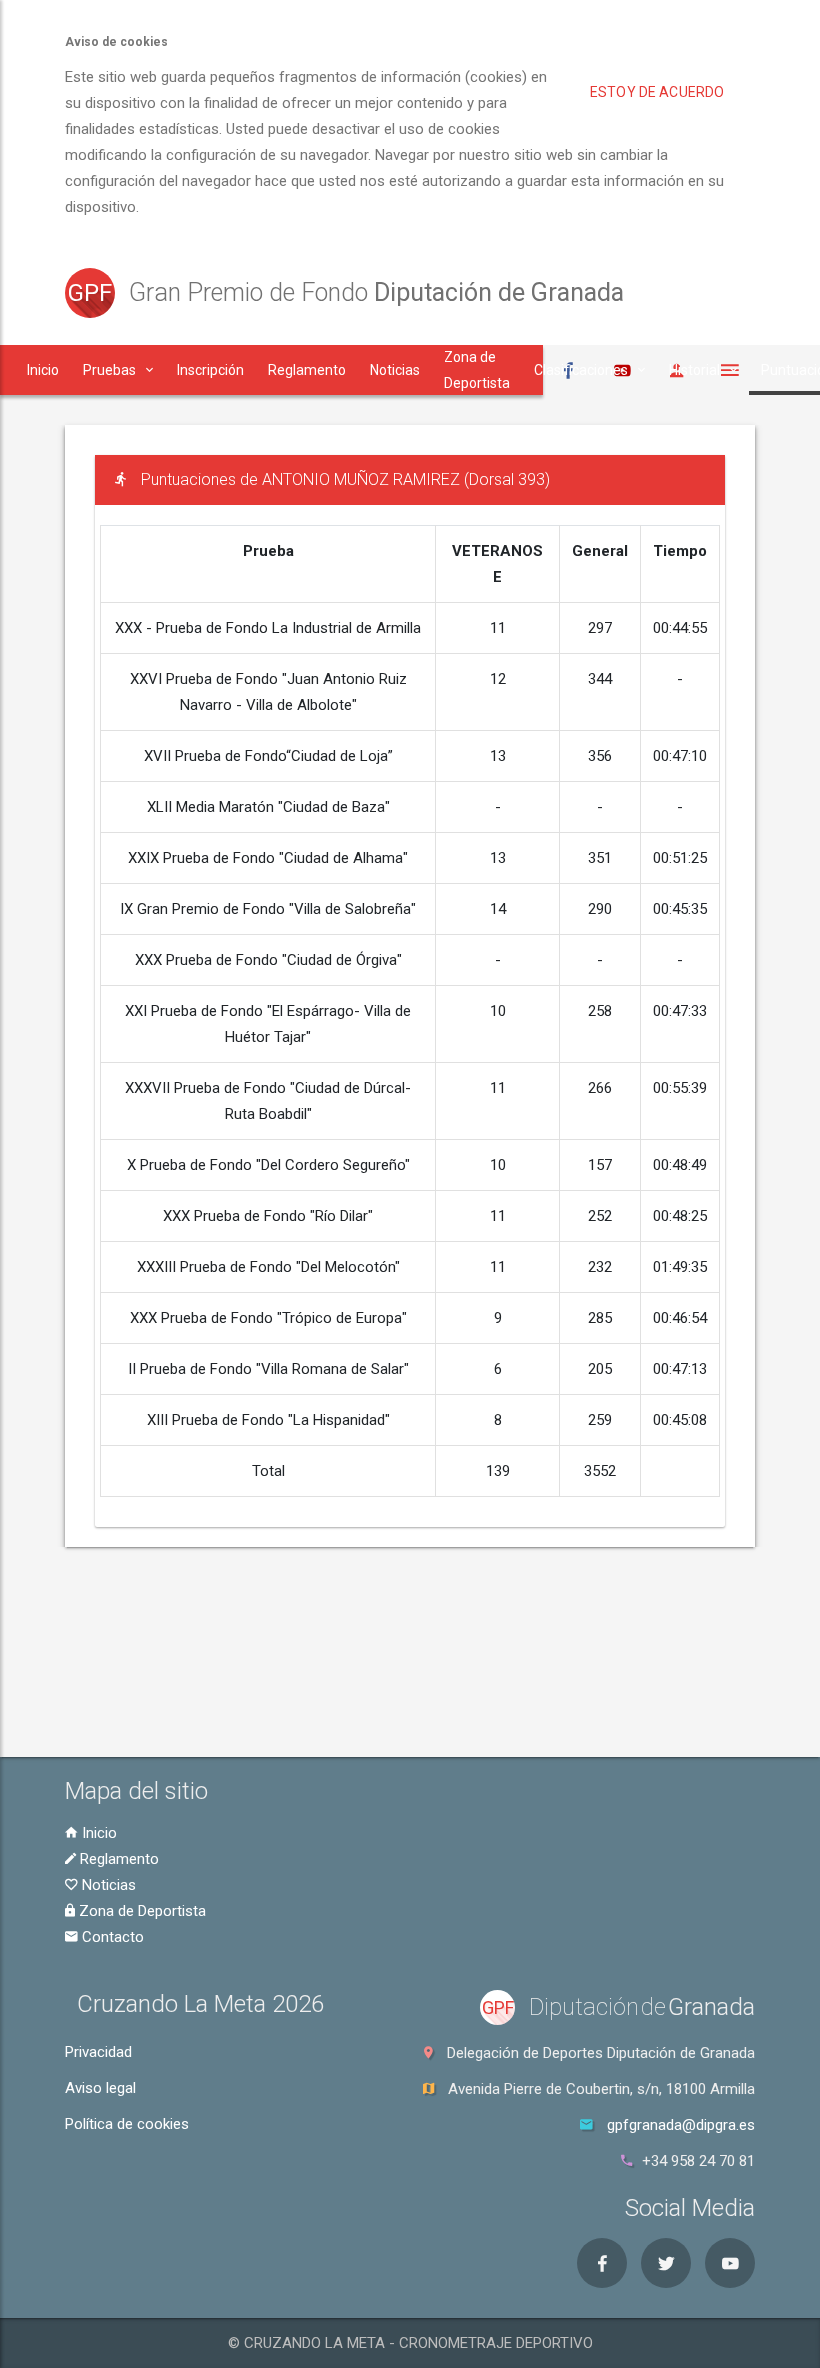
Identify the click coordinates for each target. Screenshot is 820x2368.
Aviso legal (100, 2088)
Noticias (107, 1885)
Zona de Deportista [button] (477, 370)
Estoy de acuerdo (657, 92)
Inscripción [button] (210, 370)
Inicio (97, 1833)
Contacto (111, 1937)
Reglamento (117, 1859)
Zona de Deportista (140, 1911)
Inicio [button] (43, 370)
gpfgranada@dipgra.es (681, 2125)
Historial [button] (694, 370)
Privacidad (98, 2052)
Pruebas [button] (109, 370)
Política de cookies (127, 2124)
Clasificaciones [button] (581, 370)
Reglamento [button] (307, 370)
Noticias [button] (395, 370)
